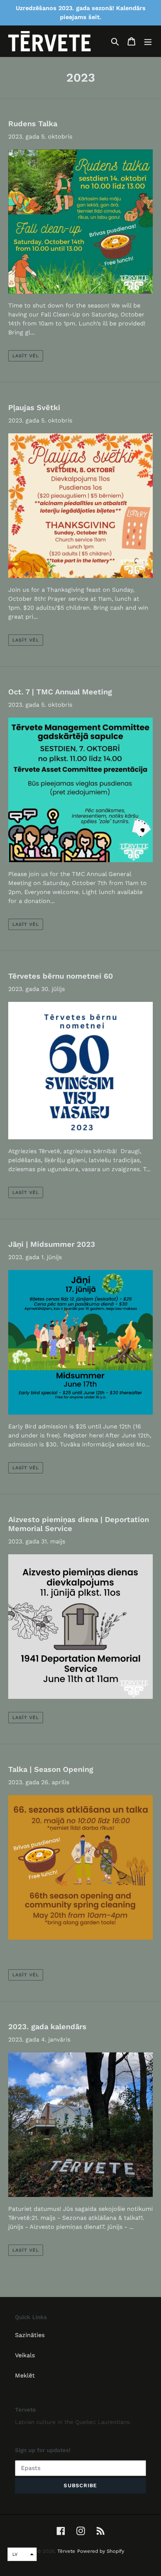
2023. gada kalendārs (47, 2027)
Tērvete (66, 2551)
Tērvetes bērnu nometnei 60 (61, 976)
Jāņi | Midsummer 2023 (52, 1244)
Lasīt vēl (26, 356)
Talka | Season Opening (51, 1769)
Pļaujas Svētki (34, 407)
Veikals (25, 2355)
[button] (22, 2554)
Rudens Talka (33, 124)
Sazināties (30, 2335)
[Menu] (148, 41)
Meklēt (25, 2375)
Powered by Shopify (101, 2551)
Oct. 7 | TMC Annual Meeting (60, 692)
